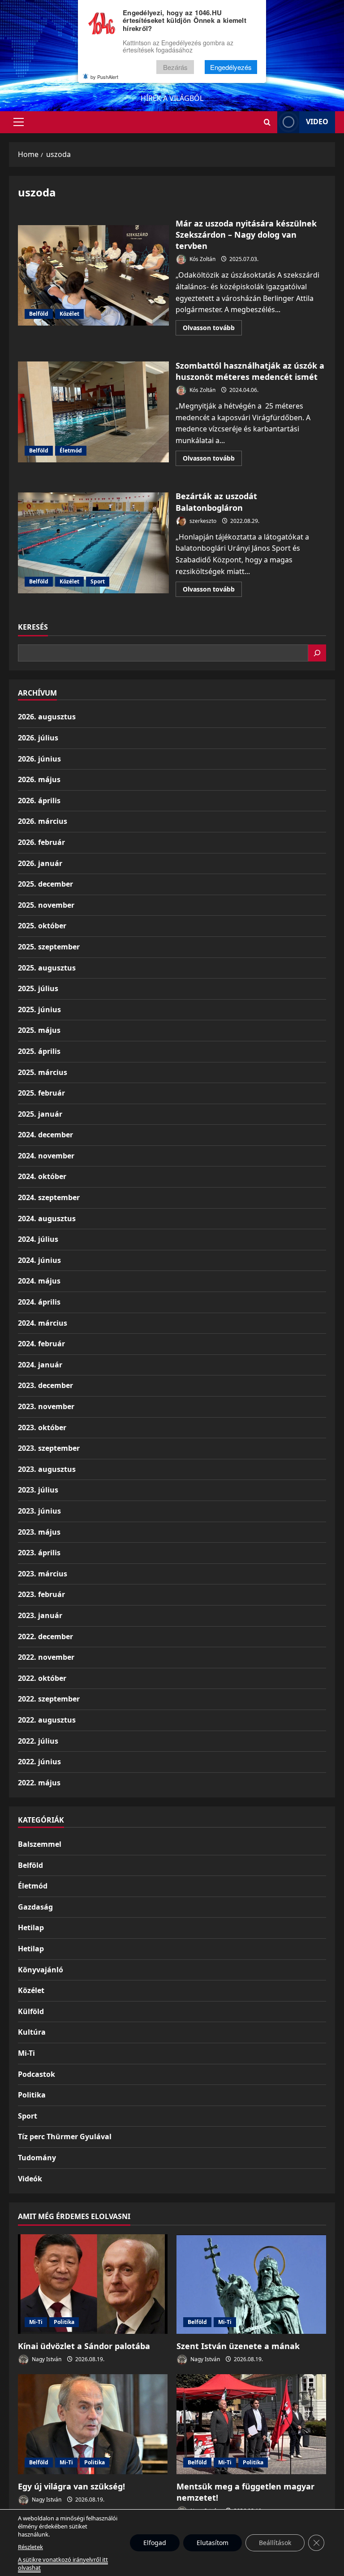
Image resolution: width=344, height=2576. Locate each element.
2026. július (38, 738)
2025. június (39, 1010)
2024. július (38, 1239)
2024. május (39, 1281)
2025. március (43, 1072)
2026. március (43, 821)
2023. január (40, 1615)
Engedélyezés (231, 67)
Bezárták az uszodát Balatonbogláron (93, 543)
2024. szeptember (49, 1197)
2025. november (46, 905)
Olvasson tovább (212, 329)
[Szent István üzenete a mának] (251, 2284)
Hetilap (31, 1928)
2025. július (38, 988)
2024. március (43, 1323)
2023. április (39, 1553)
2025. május (39, 1030)
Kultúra (32, 2032)
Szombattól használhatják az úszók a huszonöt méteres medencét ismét (93, 412)
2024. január (40, 1365)
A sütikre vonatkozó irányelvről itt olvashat (63, 2563)
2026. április (39, 801)
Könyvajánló (41, 1970)
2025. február (41, 1093)
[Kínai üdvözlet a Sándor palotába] (93, 2284)
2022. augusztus (47, 1720)
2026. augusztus (47, 717)
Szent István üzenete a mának (238, 2346)
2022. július (38, 1741)
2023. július (38, 1490)
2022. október (42, 1678)
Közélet (69, 314)
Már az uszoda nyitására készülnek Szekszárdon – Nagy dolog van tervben (93, 275)
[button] (19, 122)
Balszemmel (40, 1844)
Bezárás (175, 67)
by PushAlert (104, 77)
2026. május (39, 779)
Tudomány (37, 2158)
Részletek (30, 2547)
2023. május (39, 1532)
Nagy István (46, 2359)
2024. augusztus (47, 1218)
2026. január (40, 863)
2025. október (42, 926)
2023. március (43, 1574)
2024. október (42, 1176)
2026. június (39, 759)
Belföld (39, 314)
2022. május (39, 1783)
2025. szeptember (49, 947)
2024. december (45, 1135)
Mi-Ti (26, 2053)
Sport (98, 581)
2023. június (39, 1511)
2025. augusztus (47, 968)
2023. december (45, 1385)
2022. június (39, 1762)
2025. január (40, 1114)
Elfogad (155, 2543)
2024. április (39, 1302)
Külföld (31, 2011)
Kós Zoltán (202, 259)
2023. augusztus (47, 1469)
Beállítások (275, 2543)
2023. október (42, 1427)
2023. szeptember (49, 1448)
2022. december (45, 1636)
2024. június (39, 1260)
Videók (30, 2179)
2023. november (46, 1406)
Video (317, 122)
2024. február (41, 1344)
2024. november (46, 1156)
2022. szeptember (49, 1699)
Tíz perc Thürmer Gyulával (65, 2137)
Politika (32, 2095)
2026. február (41, 842)
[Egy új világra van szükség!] (93, 2424)
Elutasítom (213, 2543)
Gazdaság (35, 1907)
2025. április (39, 1051)
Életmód (71, 450)
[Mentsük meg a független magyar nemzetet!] (251, 2424)
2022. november (46, 1657)
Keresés (33, 627)
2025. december (45, 884)
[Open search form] (267, 122)
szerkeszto (202, 521)
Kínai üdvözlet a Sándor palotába (84, 2346)
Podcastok (37, 2074)
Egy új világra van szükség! (71, 2486)
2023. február (41, 1594)
